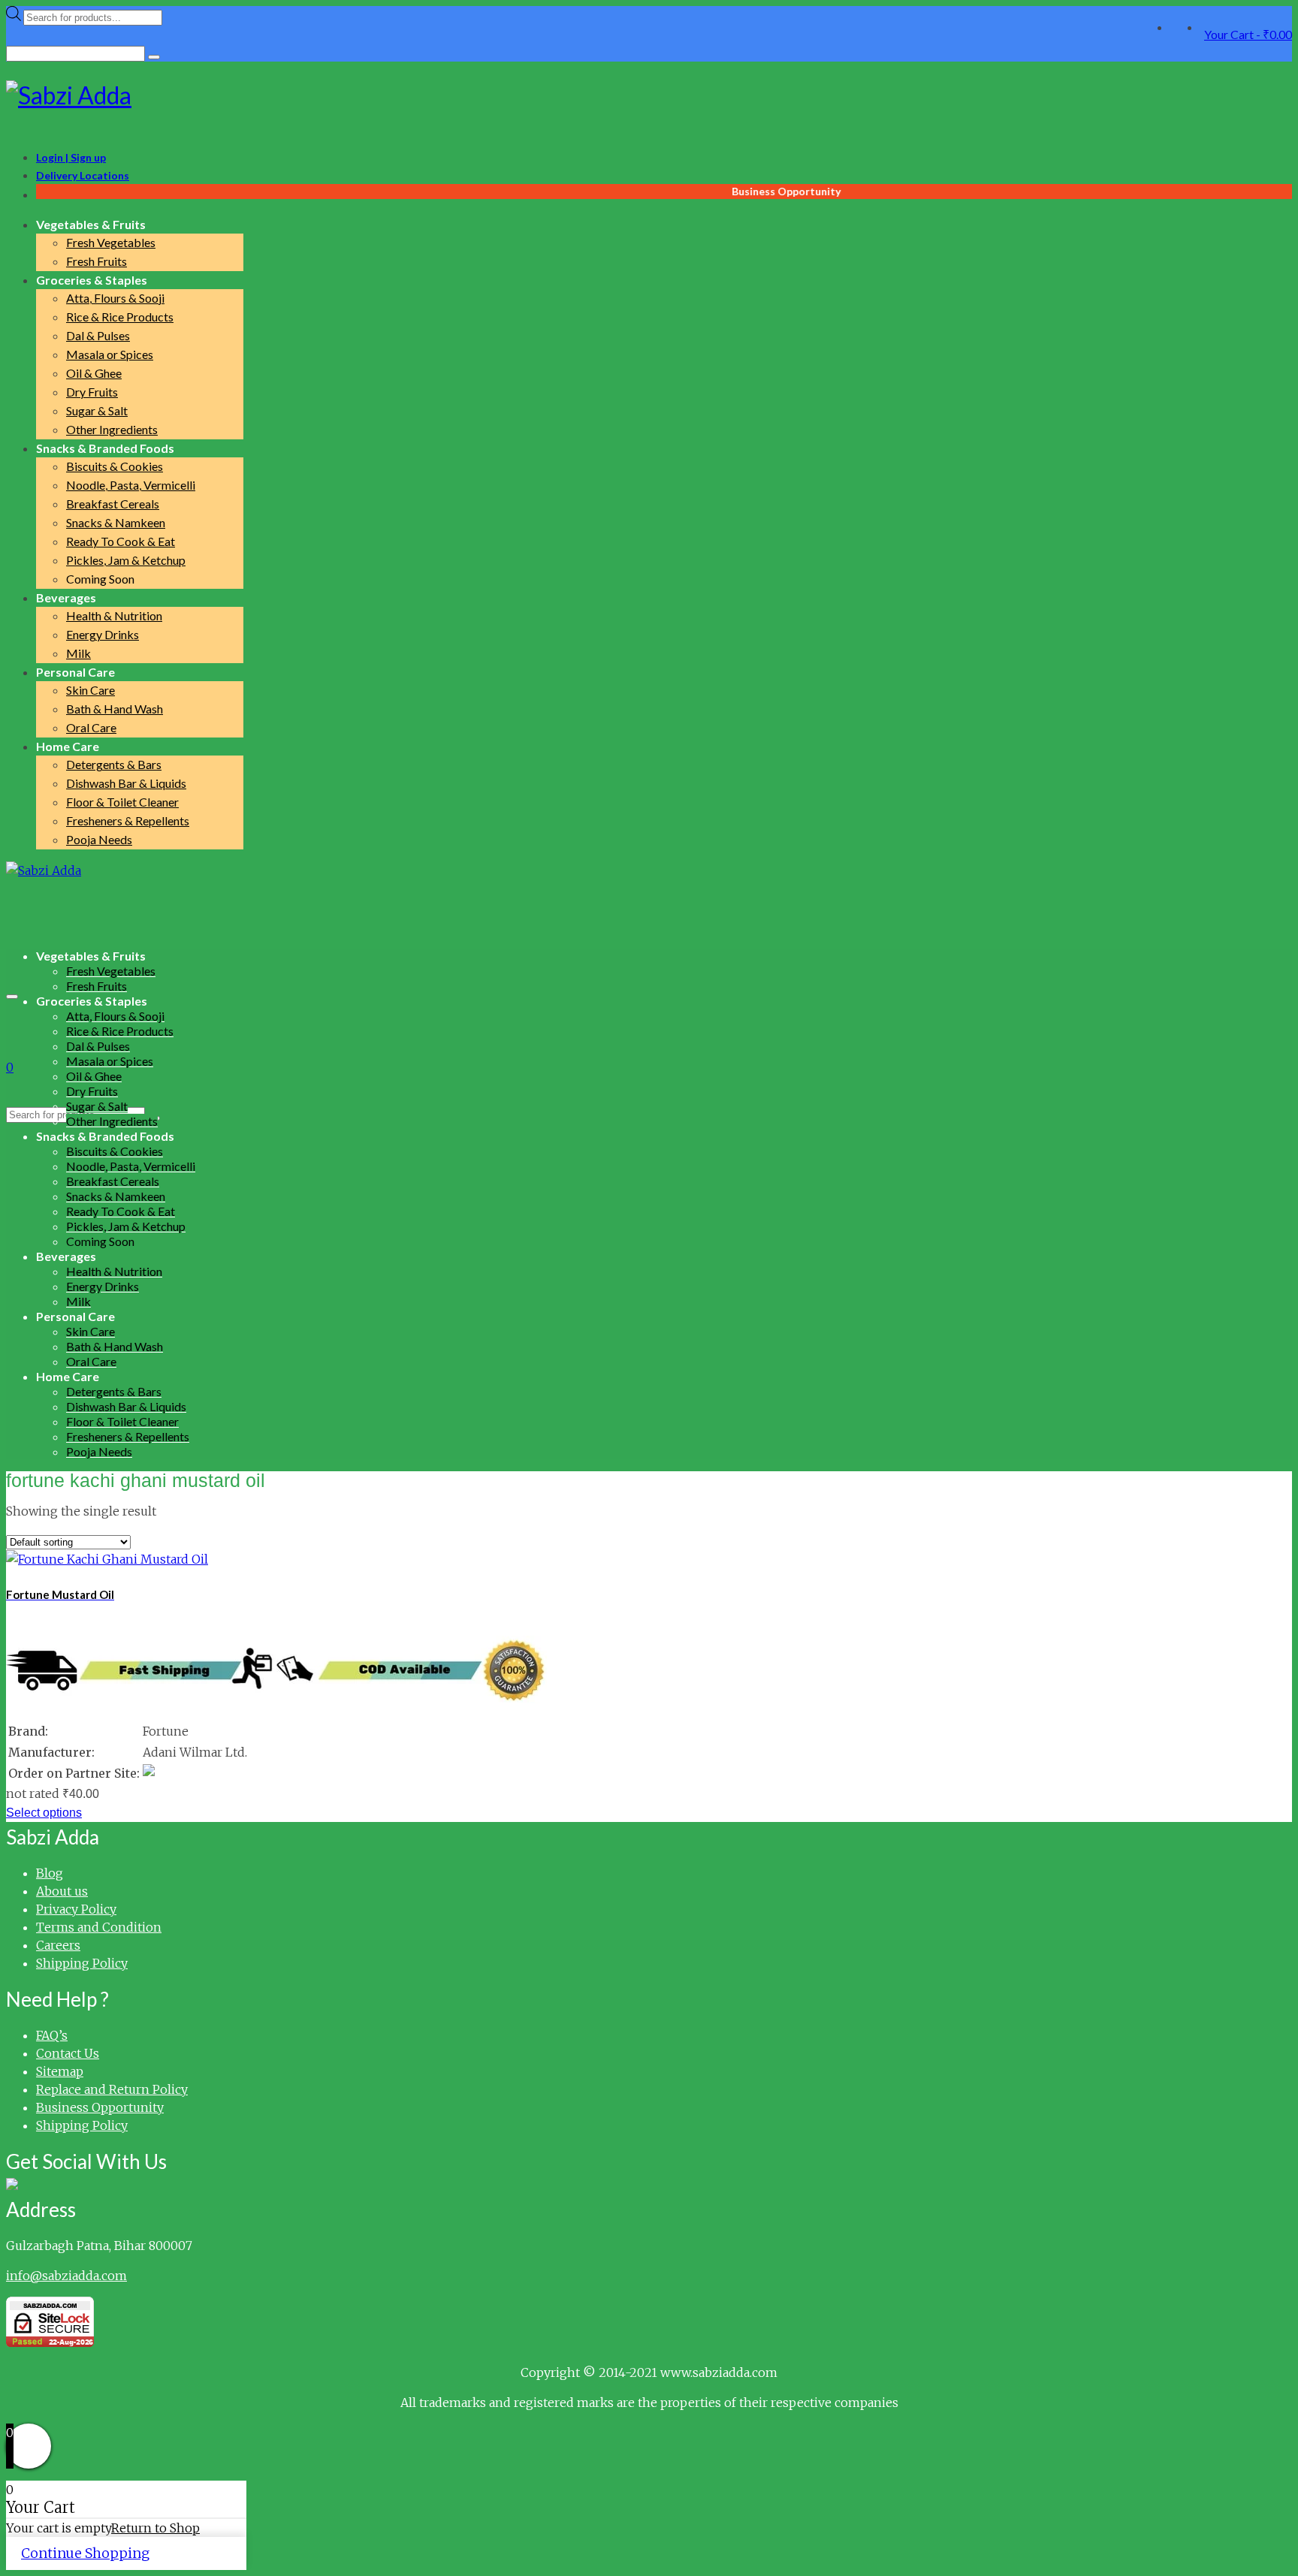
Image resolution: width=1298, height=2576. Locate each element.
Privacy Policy (76, 1909)
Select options (44, 1813)
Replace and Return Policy (112, 2089)
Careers (58, 1945)
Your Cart (1248, 34)
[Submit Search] (154, 57)
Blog (50, 1873)
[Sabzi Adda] (649, 95)
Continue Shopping (85, 2553)
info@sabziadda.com (66, 2276)
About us (62, 1891)
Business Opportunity (100, 2107)
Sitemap (60, 2071)
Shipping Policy (82, 1963)
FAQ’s (52, 2035)
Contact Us (68, 2053)
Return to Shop (155, 2528)
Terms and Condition (99, 1927)
